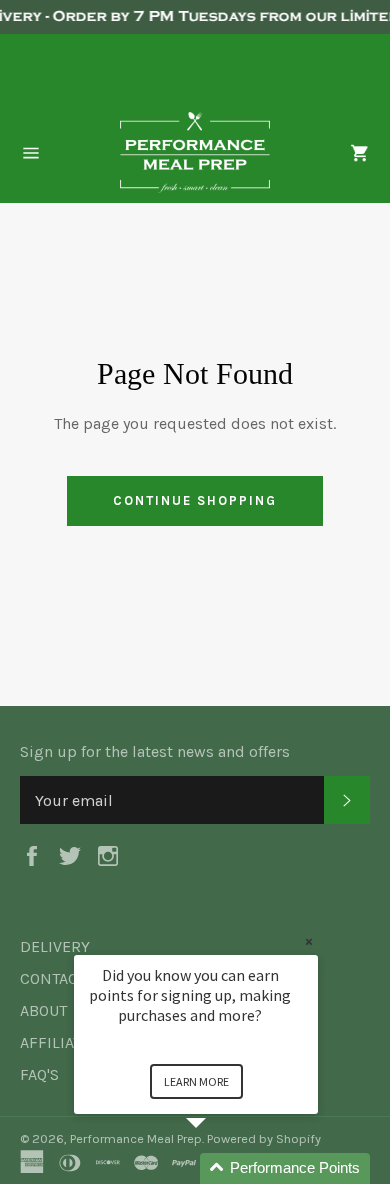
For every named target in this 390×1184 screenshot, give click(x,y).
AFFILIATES (59, 1042)
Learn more (196, 1081)
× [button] (309, 941)
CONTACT (53, 978)
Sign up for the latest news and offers (155, 751)
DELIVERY (55, 946)
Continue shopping (194, 500)
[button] (220, 1168)
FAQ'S (39, 1074)
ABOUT (43, 1010)
